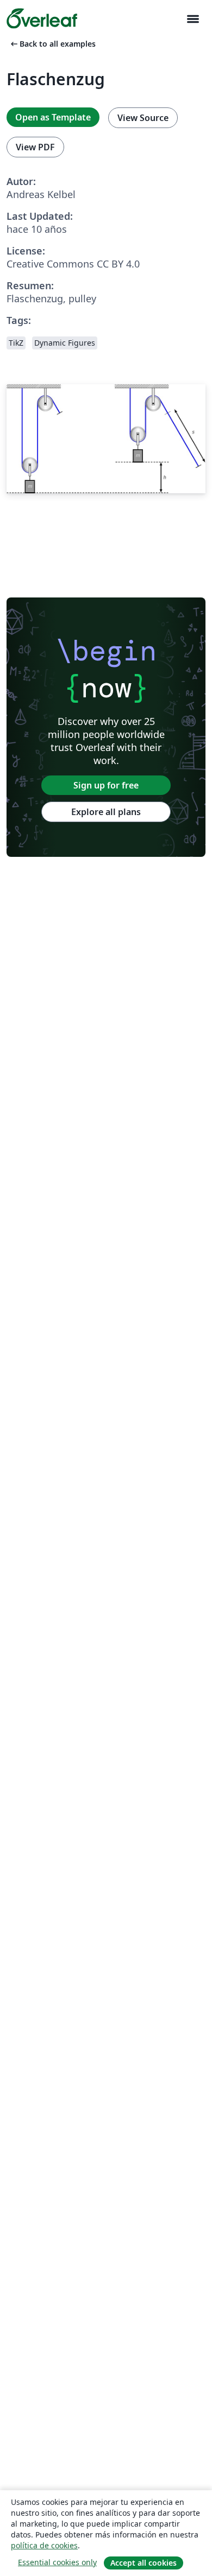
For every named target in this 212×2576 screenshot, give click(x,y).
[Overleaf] (42, 18)
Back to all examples (52, 44)
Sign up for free (106, 785)
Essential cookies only (57, 2562)
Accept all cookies (144, 2563)
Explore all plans (106, 812)
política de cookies (44, 2545)
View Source (143, 118)
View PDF (35, 147)
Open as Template (53, 117)
